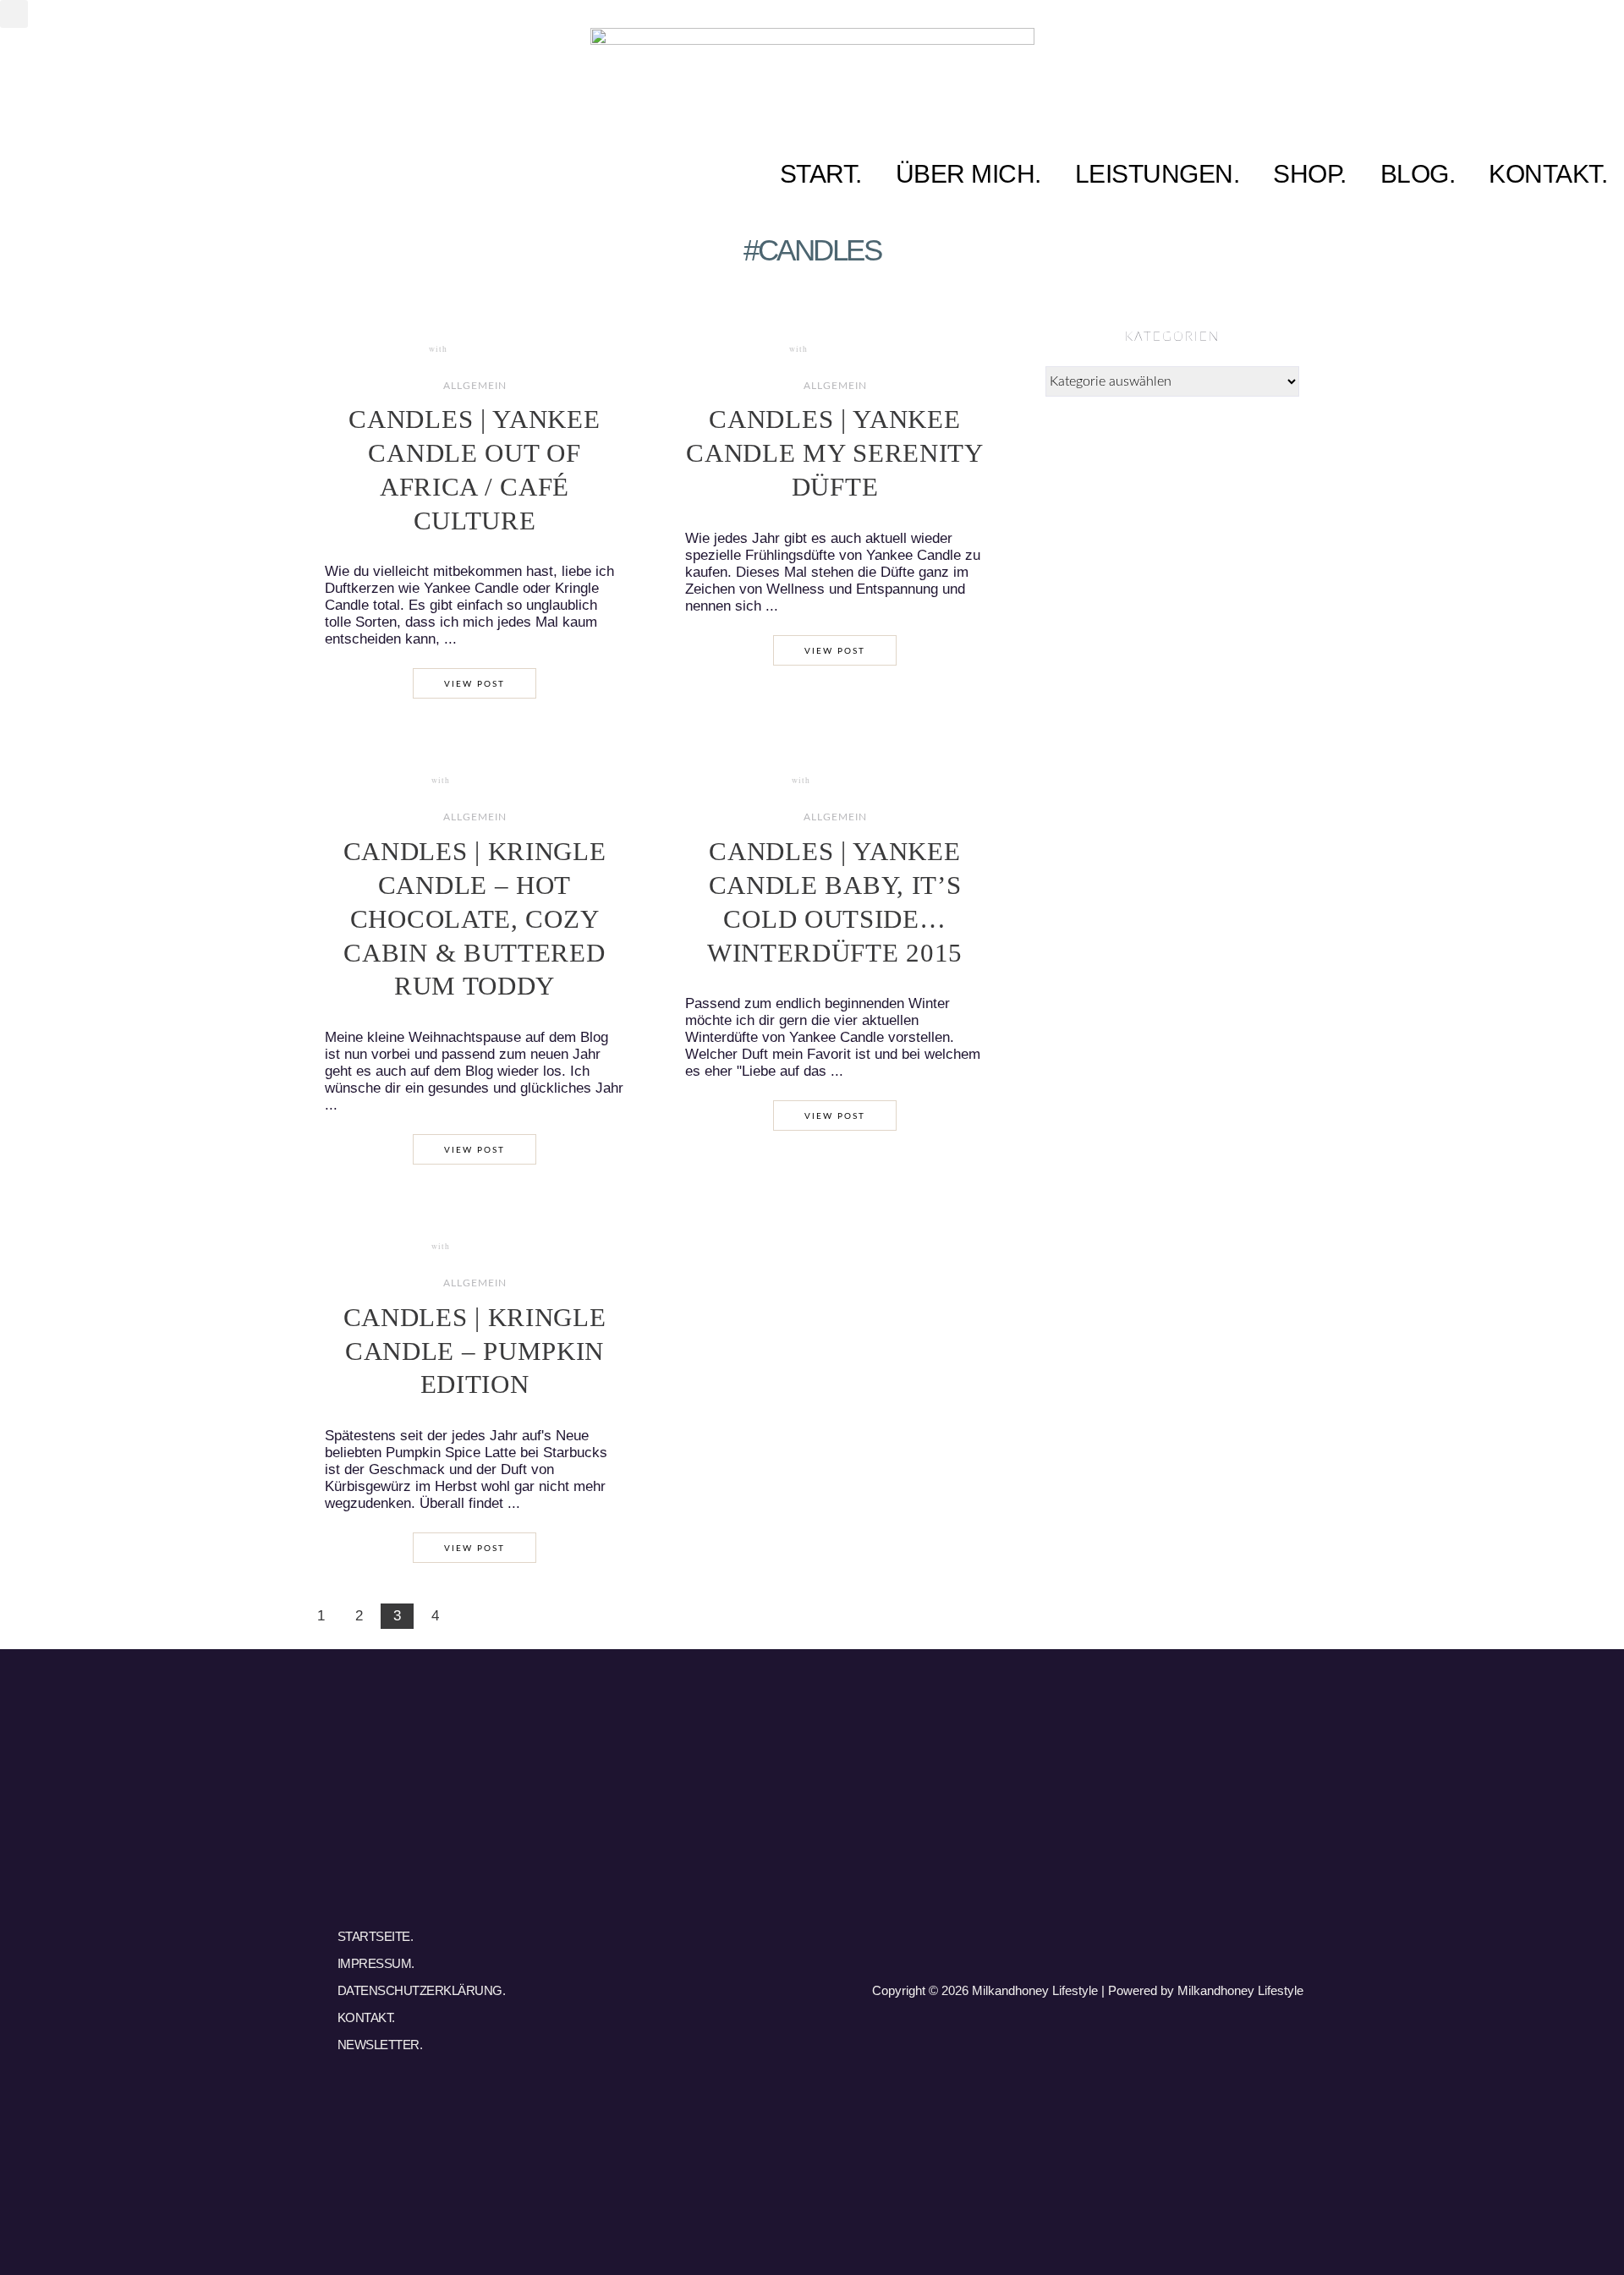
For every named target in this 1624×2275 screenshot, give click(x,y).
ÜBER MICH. (968, 174)
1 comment (483, 781)
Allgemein (475, 386)
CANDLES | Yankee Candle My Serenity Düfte (835, 453)
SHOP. (1310, 174)
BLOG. (1418, 174)
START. (821, 174)
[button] (14, 14)
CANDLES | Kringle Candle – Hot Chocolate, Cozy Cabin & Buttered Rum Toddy (475, 919)
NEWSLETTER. (380, 2045)
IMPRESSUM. (376, 1963)
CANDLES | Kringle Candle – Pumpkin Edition (475, 1351)
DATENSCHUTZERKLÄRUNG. (422, 1990)
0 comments (483, 349)
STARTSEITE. (376, 1936)
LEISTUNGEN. (1158, 174)
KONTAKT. (1548, 174)
